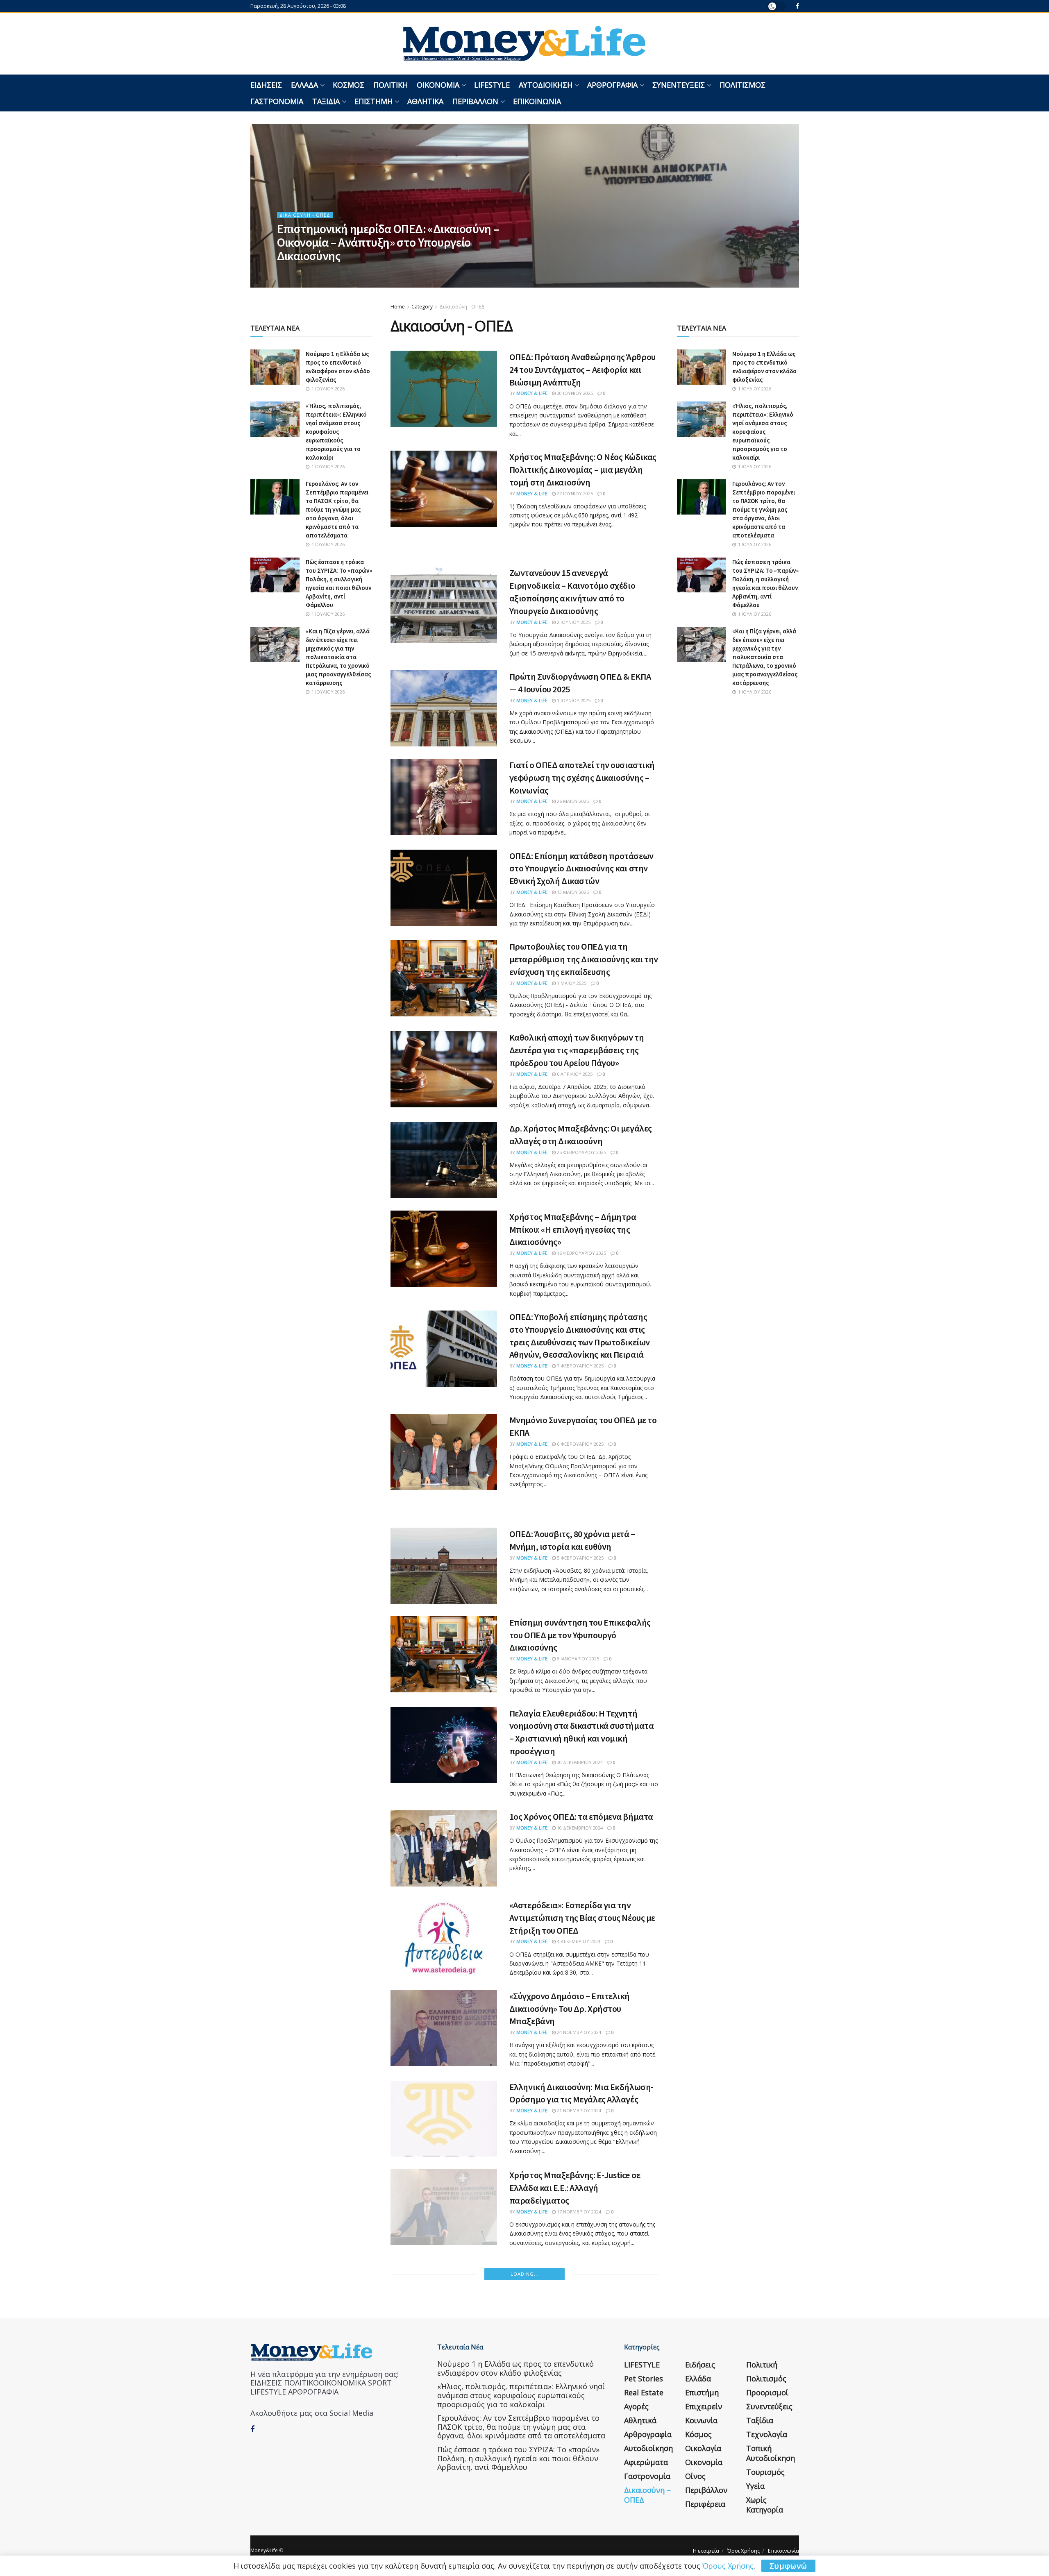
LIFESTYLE (492, 85)
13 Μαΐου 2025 (572, 892)
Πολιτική (391, 85)
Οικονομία (438, 85)
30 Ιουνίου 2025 (574, 393)
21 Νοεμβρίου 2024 (578, 2110)
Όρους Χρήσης (728, 2566)
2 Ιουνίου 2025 (573, 622)
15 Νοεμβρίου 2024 (578, 2340)
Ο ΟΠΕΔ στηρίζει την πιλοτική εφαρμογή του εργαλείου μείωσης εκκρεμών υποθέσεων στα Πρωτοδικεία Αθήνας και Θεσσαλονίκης (574, 2303)
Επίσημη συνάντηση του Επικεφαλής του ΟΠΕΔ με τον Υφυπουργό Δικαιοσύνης (580, 1635)
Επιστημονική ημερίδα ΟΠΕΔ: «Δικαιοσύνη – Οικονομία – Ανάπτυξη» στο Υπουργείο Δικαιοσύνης (388, 242)
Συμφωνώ (788, 2566)
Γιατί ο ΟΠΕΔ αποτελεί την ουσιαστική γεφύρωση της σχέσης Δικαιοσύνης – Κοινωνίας (582, 778)
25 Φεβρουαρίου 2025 (581, 1152)
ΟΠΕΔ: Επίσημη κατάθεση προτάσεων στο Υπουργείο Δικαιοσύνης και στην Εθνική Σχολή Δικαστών (581, 868)
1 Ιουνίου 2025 (573, 700)
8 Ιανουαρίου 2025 (577, 1659)
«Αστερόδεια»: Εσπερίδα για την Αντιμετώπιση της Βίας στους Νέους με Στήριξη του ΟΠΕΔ (582, 1918)
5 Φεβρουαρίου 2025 (580, 1558)
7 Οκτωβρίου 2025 (345, 271)
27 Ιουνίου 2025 (574, 493)
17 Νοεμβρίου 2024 (578, 2212)
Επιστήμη (374, 101)
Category (422, 307)
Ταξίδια (326, 101)
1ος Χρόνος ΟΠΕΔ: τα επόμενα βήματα (581, 1816)
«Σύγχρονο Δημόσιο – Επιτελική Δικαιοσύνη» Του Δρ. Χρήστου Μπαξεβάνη (570, 2009)
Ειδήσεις (266, 85)
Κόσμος (349, 85)
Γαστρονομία (277, 101)
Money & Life (300, 271)
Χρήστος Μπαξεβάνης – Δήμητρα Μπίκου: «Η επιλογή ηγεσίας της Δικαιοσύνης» (573, 1229)
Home (398, 307)
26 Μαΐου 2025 (572, 801)
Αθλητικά (425, 101)
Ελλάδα (304, 85)
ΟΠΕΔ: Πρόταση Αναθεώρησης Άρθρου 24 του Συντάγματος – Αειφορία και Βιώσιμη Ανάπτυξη (582, 370)
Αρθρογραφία (612, 85)
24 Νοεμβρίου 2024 (578, 2032)
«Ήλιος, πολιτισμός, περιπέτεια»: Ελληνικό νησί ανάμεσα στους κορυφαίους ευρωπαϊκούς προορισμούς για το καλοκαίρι (336, 432)
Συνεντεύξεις (679, 85)
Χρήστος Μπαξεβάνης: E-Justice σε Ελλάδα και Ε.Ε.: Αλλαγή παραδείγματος (575, 2188)
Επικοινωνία (537, 101)
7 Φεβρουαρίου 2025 (580, 1366)
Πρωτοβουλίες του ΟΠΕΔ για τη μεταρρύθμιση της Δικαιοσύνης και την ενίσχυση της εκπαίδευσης (584, 959)
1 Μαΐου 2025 (571, 983)
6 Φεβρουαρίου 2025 (580, 1444)
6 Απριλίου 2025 (574, 1074)
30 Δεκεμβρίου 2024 (579, 1762)
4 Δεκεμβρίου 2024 (578, 1941)
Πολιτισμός (742, 85)
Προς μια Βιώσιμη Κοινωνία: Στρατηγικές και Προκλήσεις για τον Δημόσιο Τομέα (578, 2416)
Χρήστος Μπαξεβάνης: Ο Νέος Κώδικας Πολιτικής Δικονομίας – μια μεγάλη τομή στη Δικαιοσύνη (583, 469)
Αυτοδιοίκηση (546, 85)
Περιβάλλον (475, 101)
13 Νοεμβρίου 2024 (578, 2440)
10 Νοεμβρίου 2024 (578, 2527)
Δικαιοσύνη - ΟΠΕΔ (305, 215)
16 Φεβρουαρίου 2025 (581, 1253)
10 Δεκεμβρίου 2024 (579, 1828)
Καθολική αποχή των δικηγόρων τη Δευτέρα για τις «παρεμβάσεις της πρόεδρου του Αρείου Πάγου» (577, 1050)
